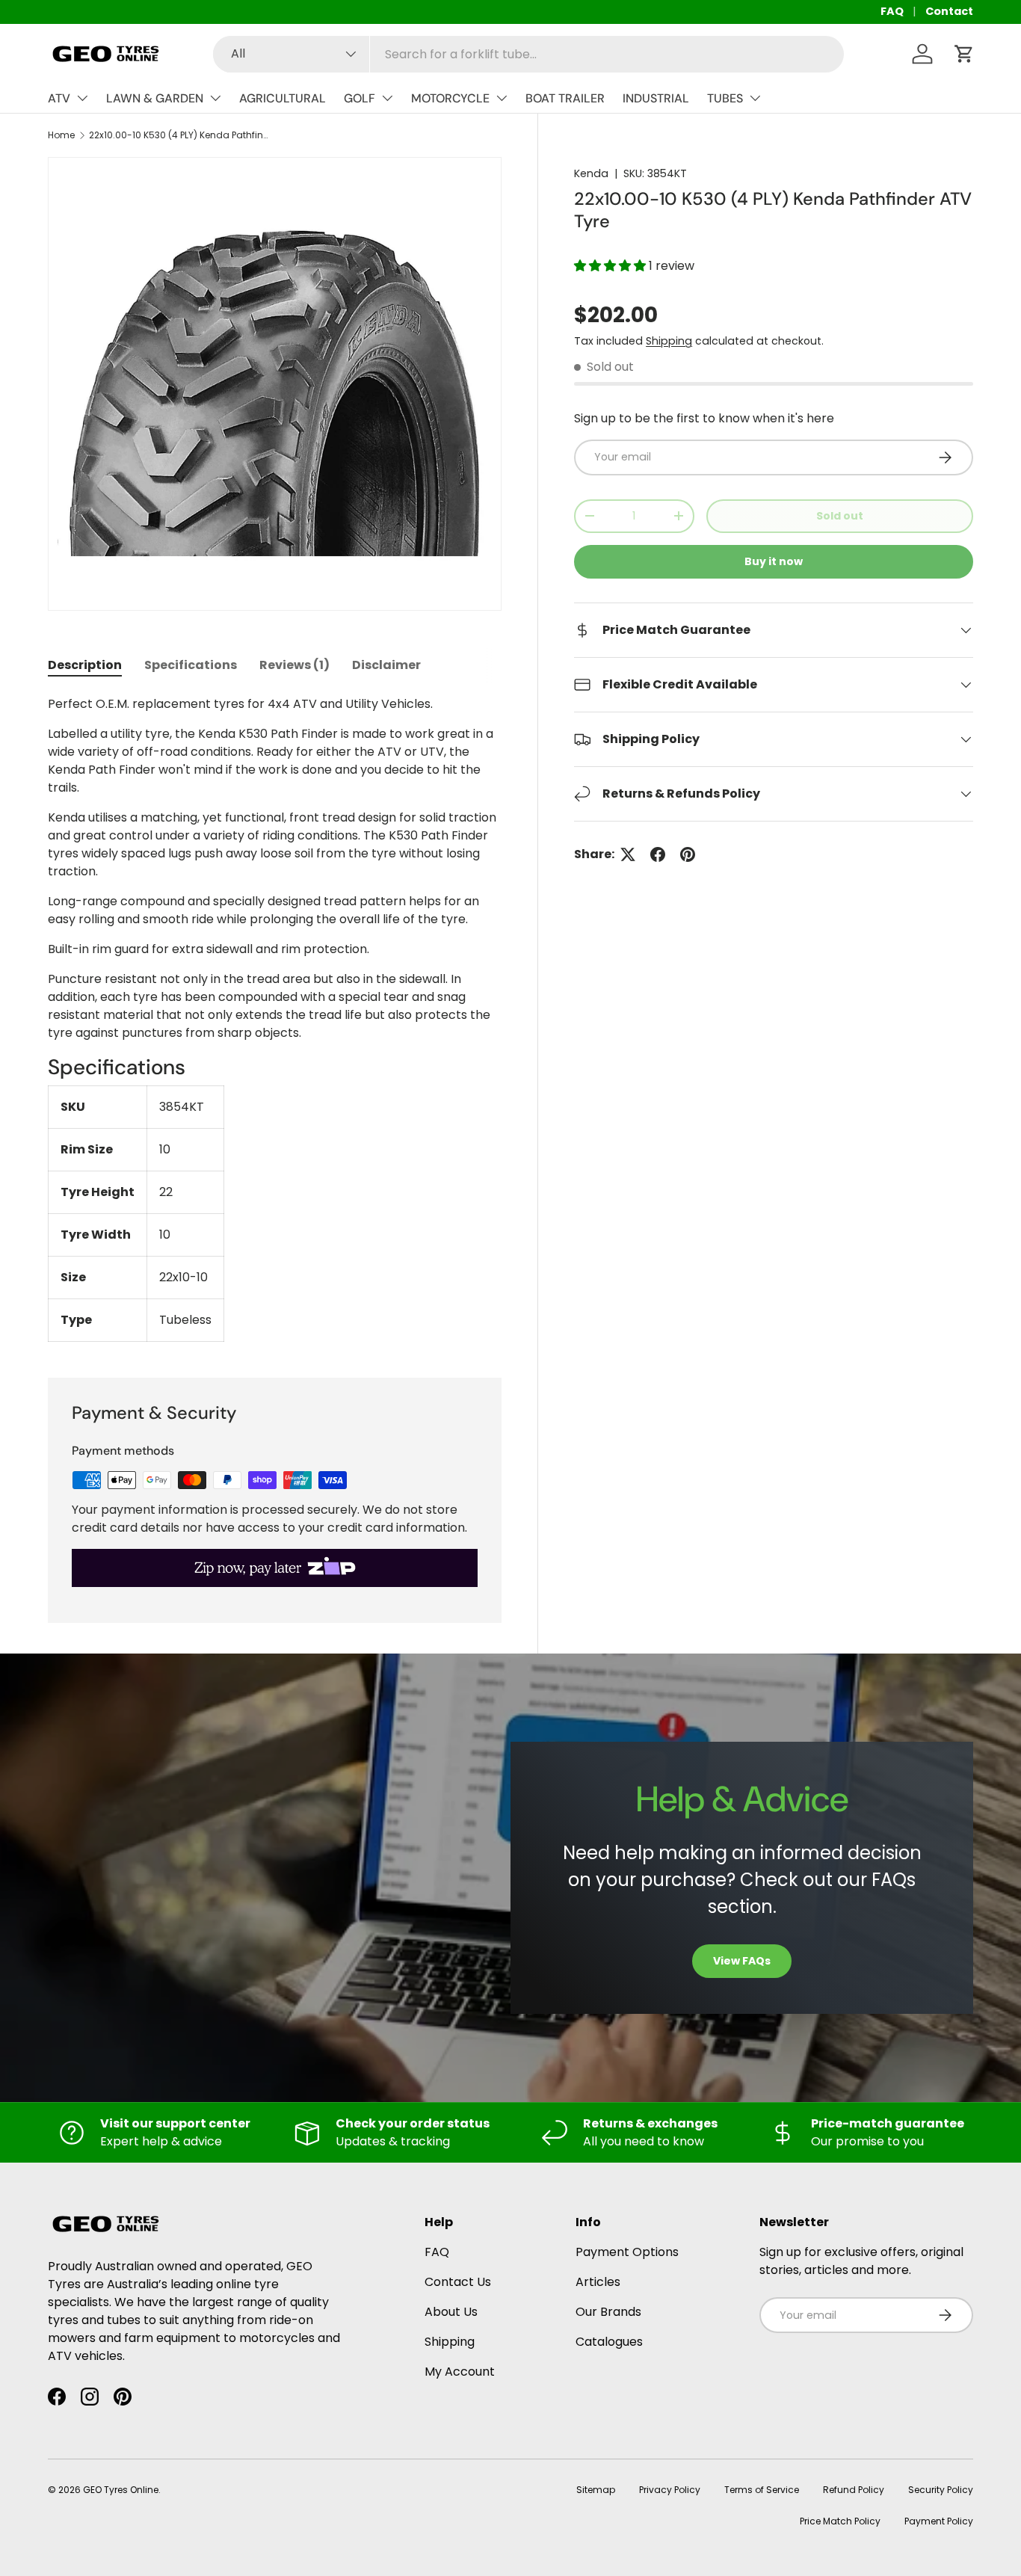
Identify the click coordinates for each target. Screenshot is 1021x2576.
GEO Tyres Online (121, 2490)
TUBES (725, 98)
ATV (59, 98)
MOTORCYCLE (450, 98)
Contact (949, 11)
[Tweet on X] (628, 854)
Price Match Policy (840, 2521)
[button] (964, 54)
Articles (598, 2282)
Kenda (591, 173)
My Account (460, 2372)
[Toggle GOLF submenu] (387, 98)
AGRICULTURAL (283, 98)
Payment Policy (939, 2521)
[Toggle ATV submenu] (82, 98)
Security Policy (941, 2490)
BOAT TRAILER (565, 98)
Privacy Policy (670, 2490)
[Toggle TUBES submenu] (755, 98)
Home (61, 135)
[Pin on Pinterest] (688, 854)
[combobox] (528, 54)
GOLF (360, 98)
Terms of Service (762, 2490)
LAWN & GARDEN (155, 98)
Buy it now (774, 561)
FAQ (892, 11)
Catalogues (609, 2342)
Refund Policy (854, 2490)
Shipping (669, 341)
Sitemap (596, 2490)
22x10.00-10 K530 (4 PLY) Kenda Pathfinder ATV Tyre (179, 135)
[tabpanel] (275, 1019)
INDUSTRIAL (656, 98)
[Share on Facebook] (658, 854)
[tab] (85, 665)
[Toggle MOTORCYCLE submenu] (502, 98)
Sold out (840, 516)
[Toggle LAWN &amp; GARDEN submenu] (215, 98)
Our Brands (608, 2312)
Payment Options (627, 2252)
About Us (451, 2312)
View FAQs (742, 1961)
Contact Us (458, 2282)
